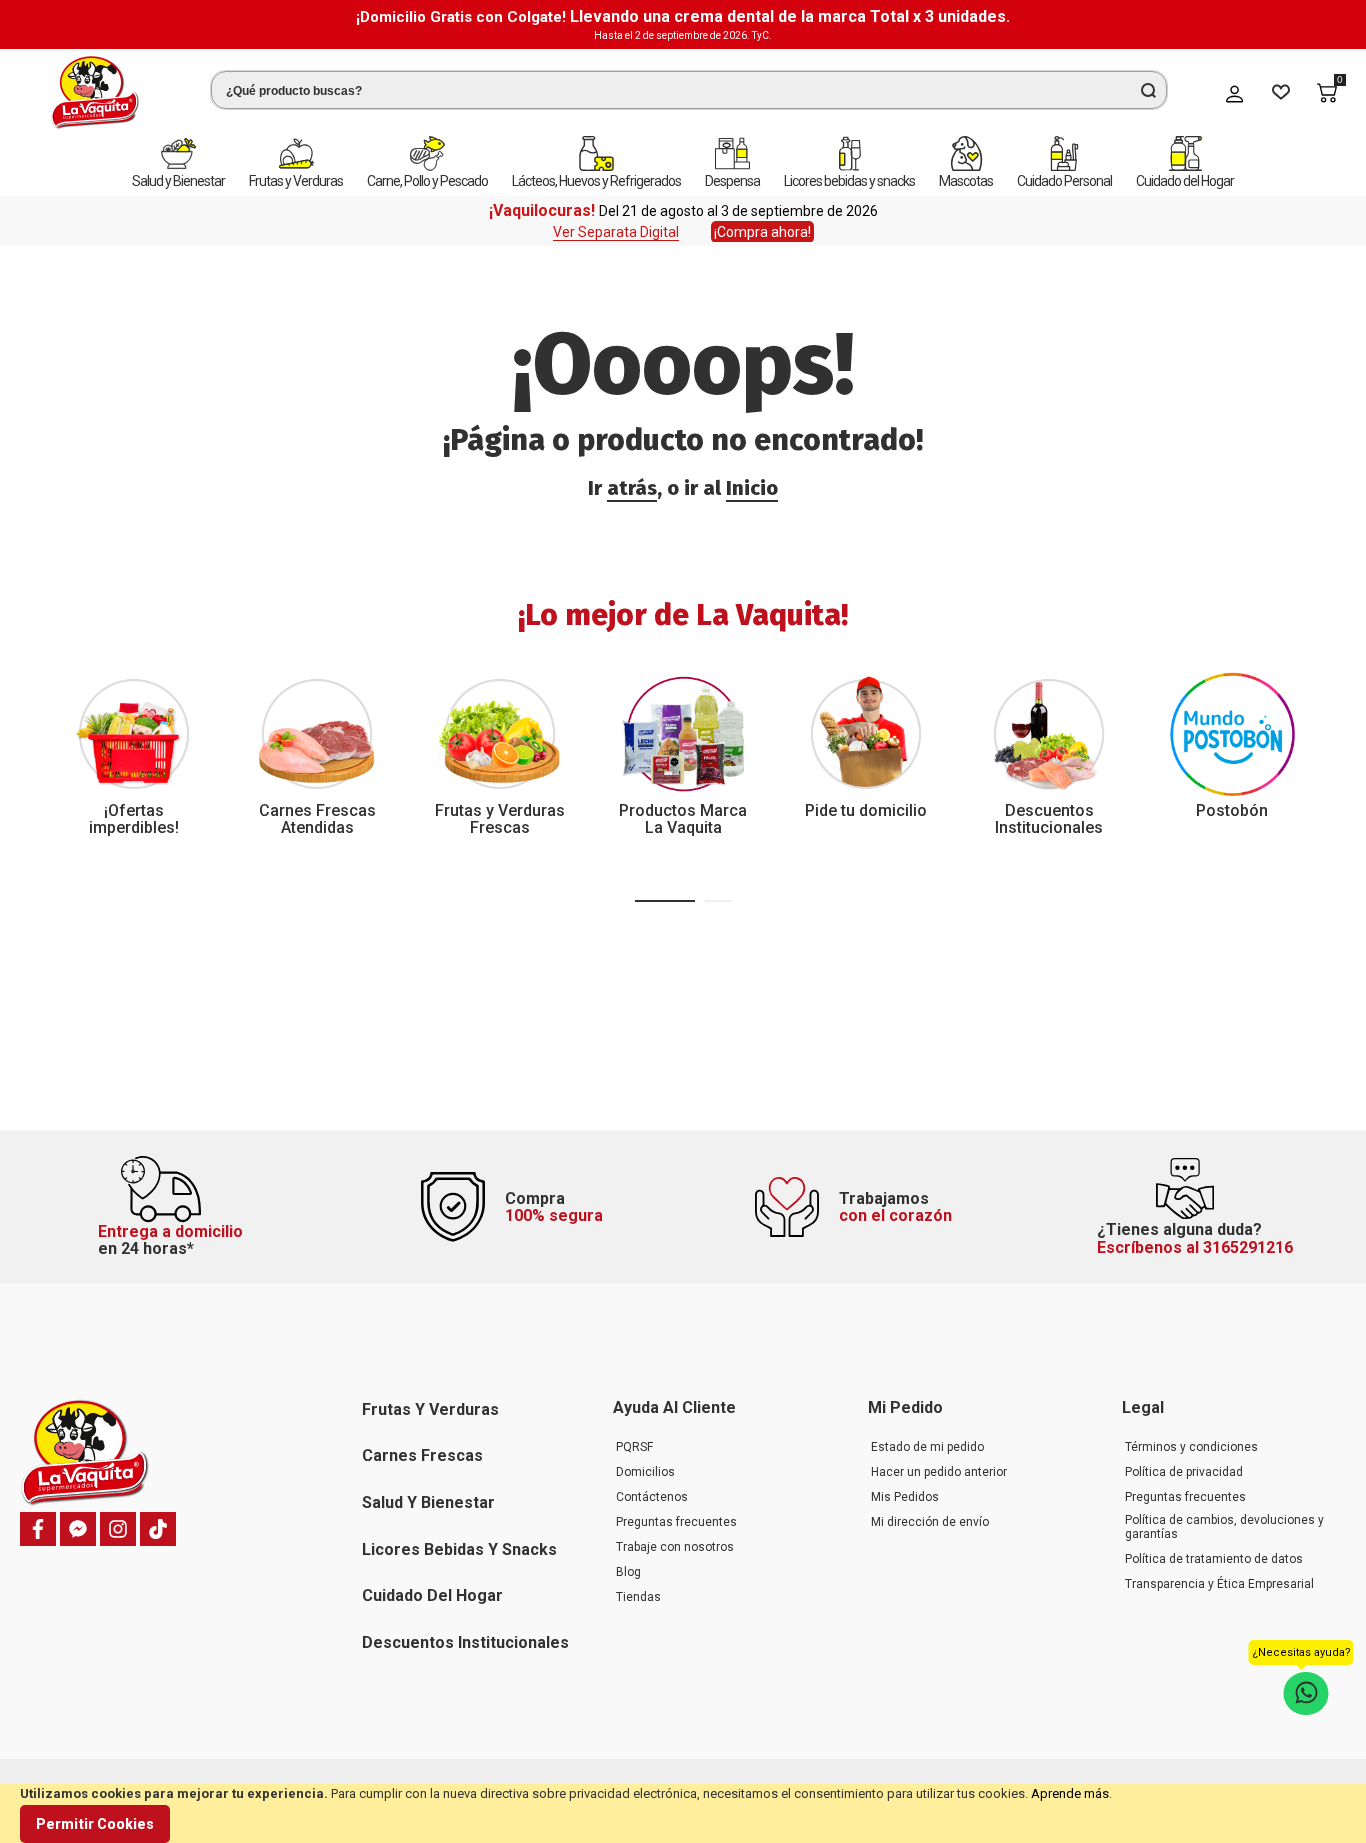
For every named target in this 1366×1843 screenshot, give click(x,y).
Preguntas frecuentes (676, 1522)
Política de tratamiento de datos (1214, 1559)
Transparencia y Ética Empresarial (1219, 1584)
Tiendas (638, 1597)
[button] (665, 901)
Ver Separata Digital (616, 232)
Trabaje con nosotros (675, 1547)
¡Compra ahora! (762, 232)
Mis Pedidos (905, 1497)
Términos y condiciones (1191, 1447)
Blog (628, 1572)
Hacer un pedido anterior (939, 1472)
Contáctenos (652, 1497)
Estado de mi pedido (927, 1447)
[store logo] (95, 92)
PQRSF (634, 1447)
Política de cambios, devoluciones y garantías (1224, 1527)
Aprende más (1070, 1793)
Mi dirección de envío (930, 1522)
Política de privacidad (1184, 1472)
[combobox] (689, 90)
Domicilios (645, 1472)
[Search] (1148, 90)
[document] (683, 1813)
